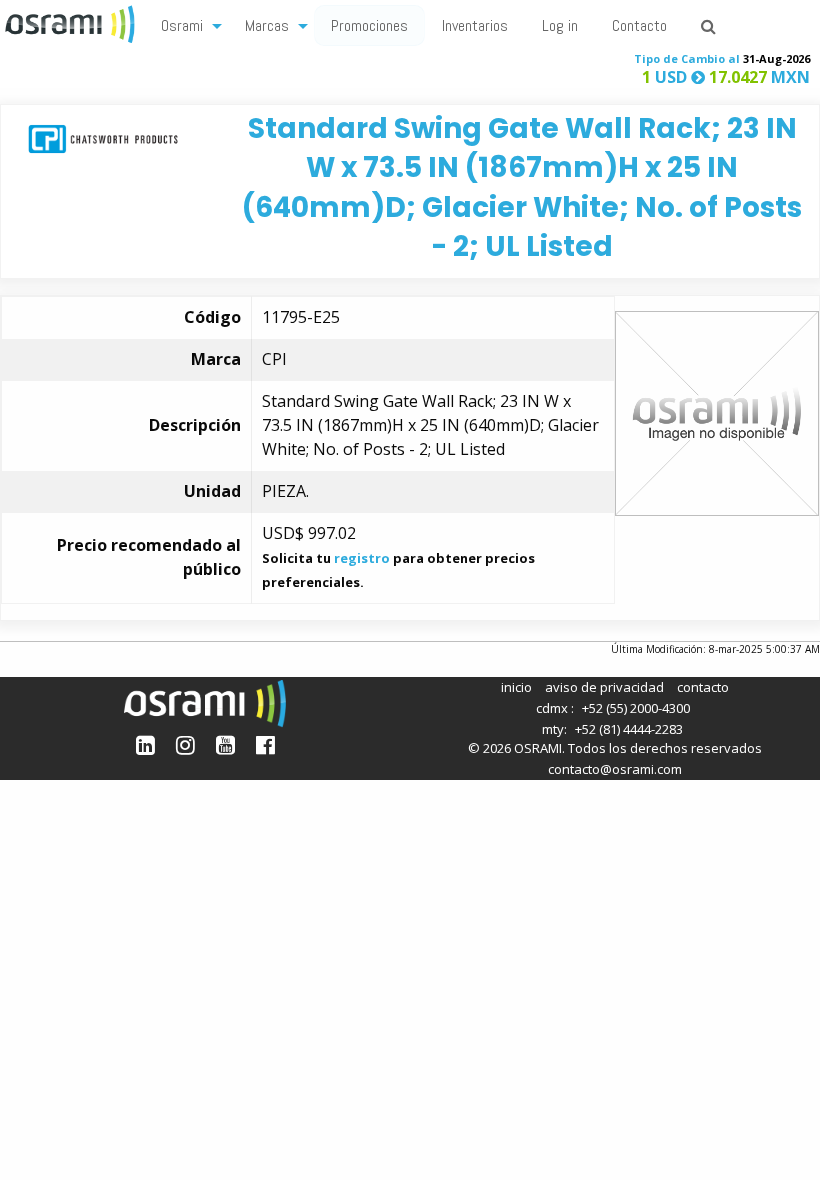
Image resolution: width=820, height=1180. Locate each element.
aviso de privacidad (604, 687)
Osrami (182, 25)
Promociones (369, 25)
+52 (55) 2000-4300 (636, 708)
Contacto (639, 25)
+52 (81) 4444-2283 (629, 729)
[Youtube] (225, 744)
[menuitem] (186, 24)
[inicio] (72, 22)
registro (362, 558)
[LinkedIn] (145, 744)
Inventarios (475, 25)
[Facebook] (265, 744)
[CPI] (103, 137)
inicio (516, 687)
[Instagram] (185, 744)
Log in (560, 25)
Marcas (267, 25)
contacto (703, 687)
